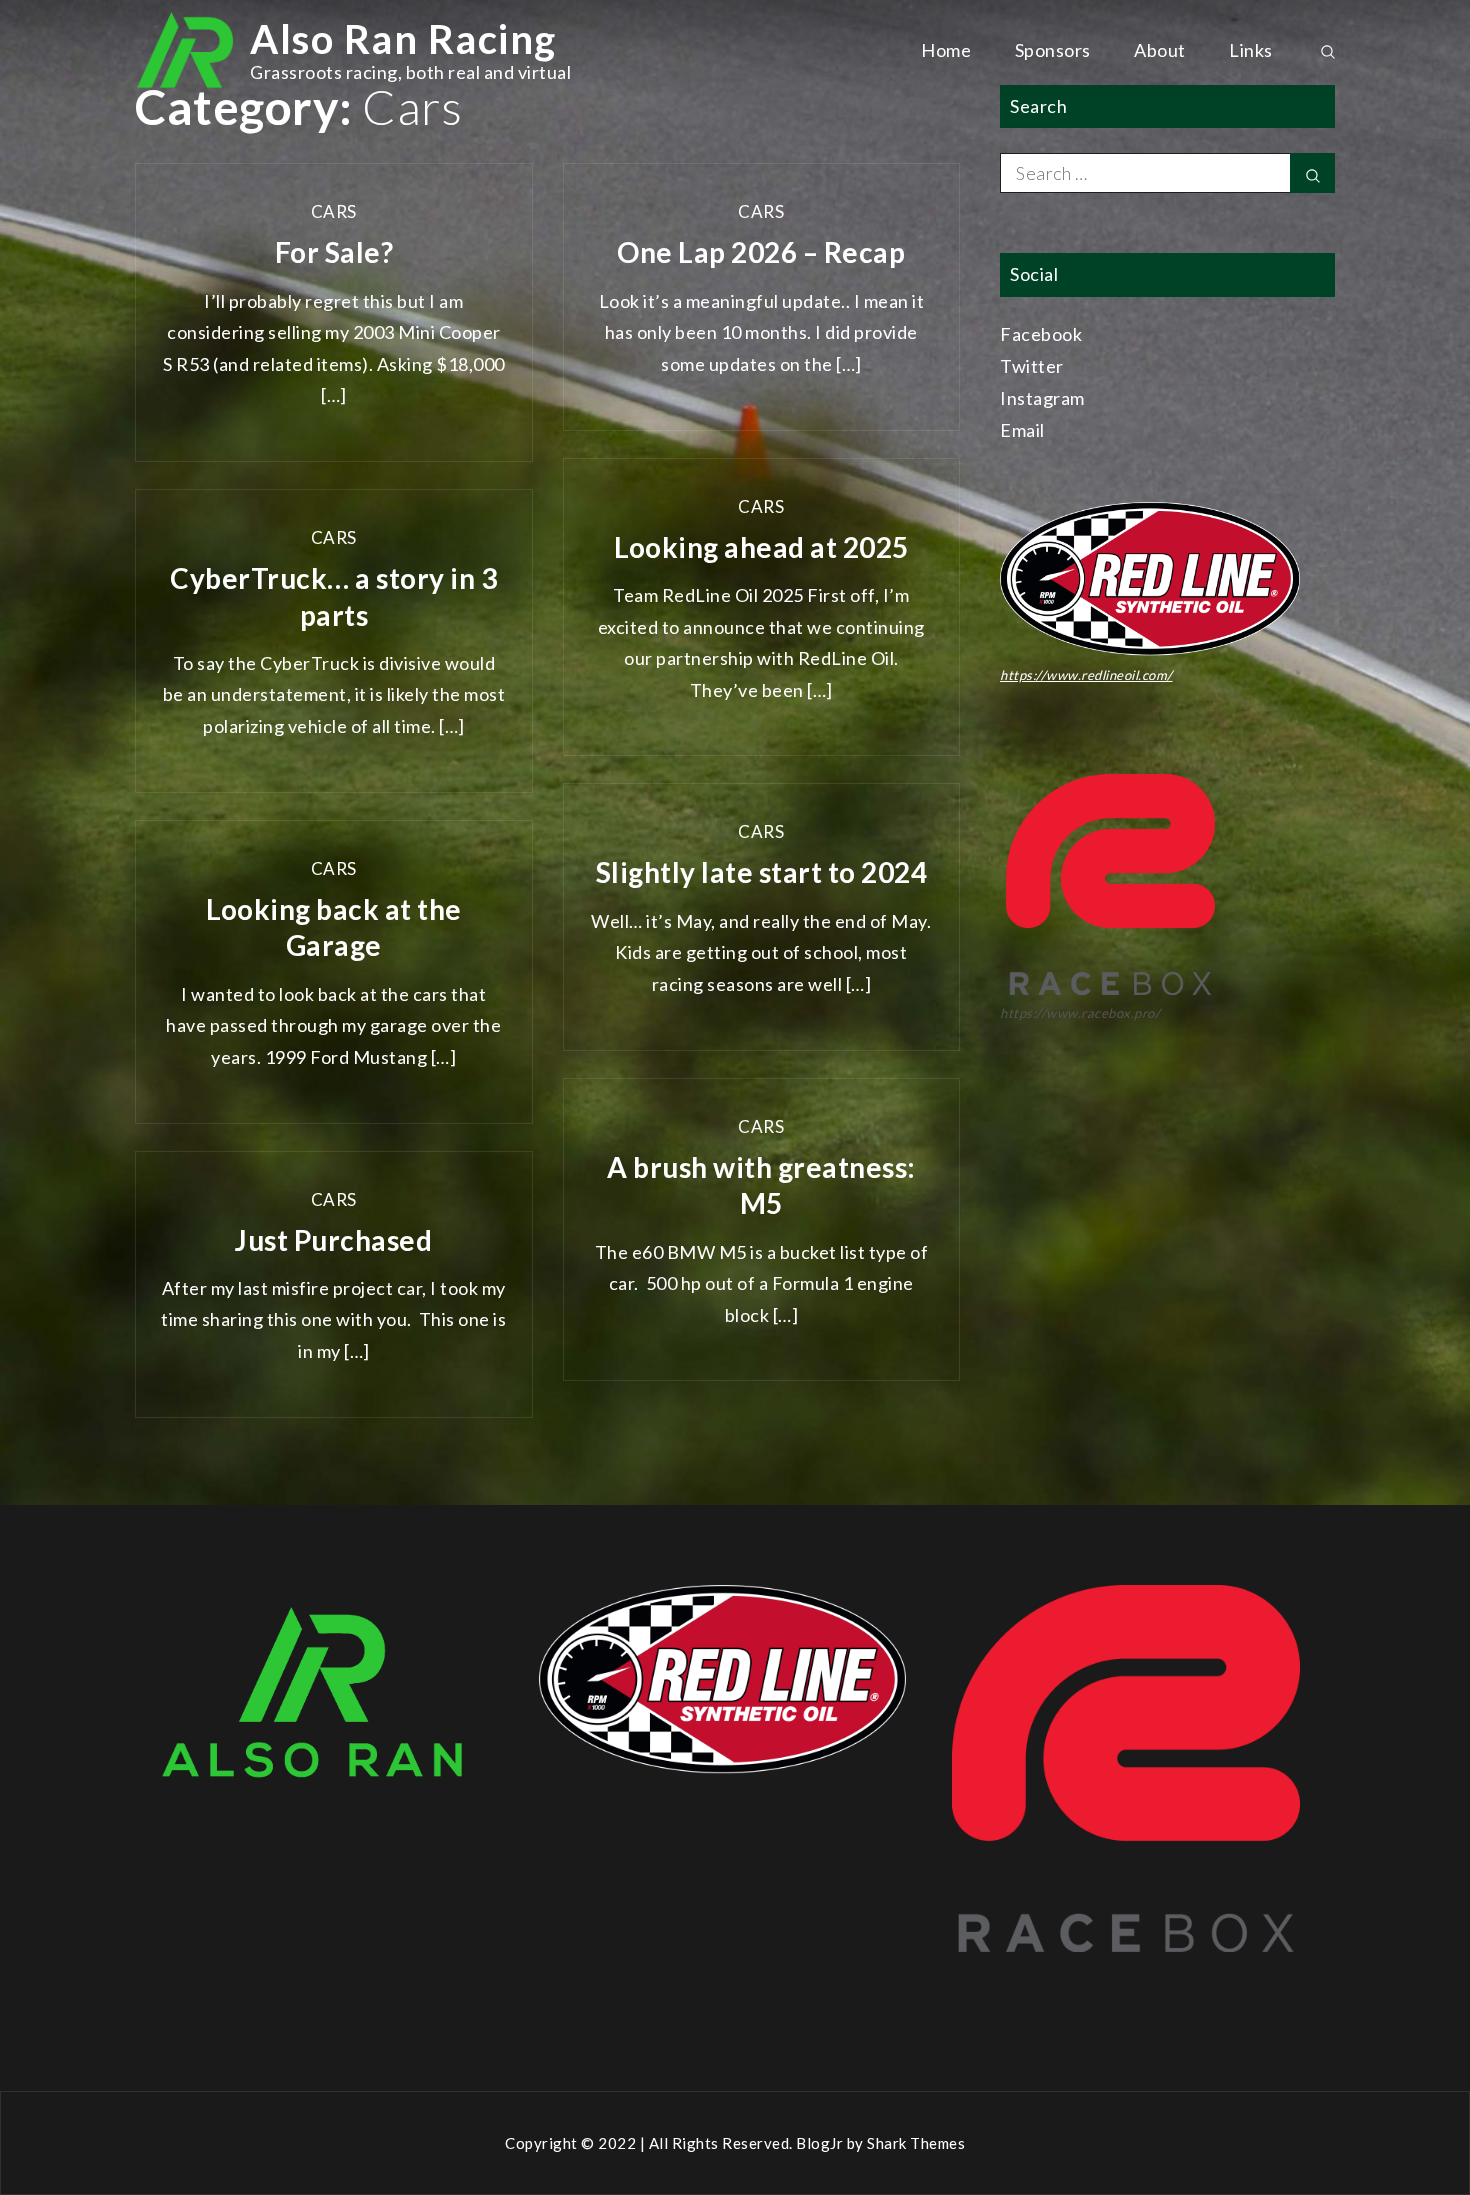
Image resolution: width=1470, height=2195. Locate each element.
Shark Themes (916, 2143)
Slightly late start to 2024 (762, 872)
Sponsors (1053, 50)
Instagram (1042, 398)
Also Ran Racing (403, 39)
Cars (334, 211)
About (1160, 50)
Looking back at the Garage (334, 927)
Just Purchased (333, 1240)
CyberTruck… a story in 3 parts (333, 596)
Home (946, 50)
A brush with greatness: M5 (761, 1185)
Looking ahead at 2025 (761, 547)
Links (1251, 50)
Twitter (1032, 366)
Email (1022, 430)
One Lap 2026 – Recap (761, 252)
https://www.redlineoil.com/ (1086, 675)
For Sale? (334, 252)
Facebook (1041, 334)
